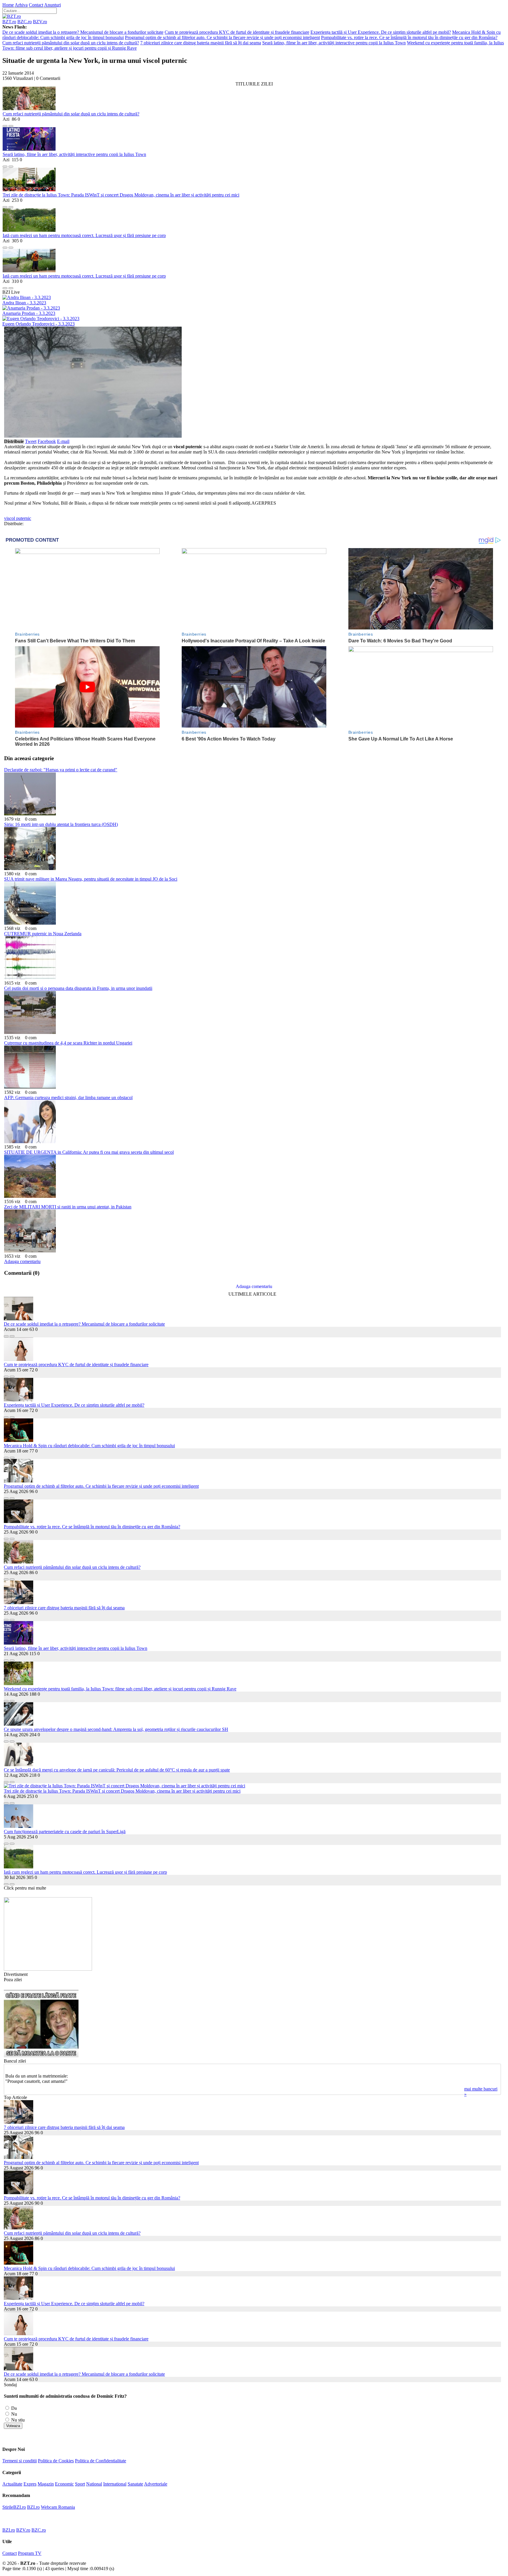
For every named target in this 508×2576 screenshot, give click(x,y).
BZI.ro (33, 2507)
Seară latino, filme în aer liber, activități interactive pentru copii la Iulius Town (334, 43)
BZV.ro (40, 22)
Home (8, 5)
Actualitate (12, 2484)
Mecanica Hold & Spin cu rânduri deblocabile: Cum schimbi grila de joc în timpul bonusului (89, 1446)
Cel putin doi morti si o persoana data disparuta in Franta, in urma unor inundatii (78, 988)
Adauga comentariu (22, 1261)
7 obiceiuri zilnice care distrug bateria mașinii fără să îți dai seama (201, 43)
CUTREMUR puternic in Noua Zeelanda (43, 934)
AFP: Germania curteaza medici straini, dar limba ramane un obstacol (68, 1098)
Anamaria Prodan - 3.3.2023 (29, 313)
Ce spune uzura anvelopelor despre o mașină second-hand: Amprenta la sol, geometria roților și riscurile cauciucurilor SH (116, 1729)
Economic (64, 2484)
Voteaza (13, 2426)
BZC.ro (25, 22)
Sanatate (135, 2484)
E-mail (63, 441)
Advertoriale (156, 2484)
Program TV (30, 2553)
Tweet (31, 441)
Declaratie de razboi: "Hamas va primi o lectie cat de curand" (61, 770)
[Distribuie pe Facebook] (5, 124)
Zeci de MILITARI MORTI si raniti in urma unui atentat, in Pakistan (68, 1207)
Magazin (46, 2484)
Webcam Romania (58, 2507)
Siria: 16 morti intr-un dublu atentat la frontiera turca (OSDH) (61, 824)
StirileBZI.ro (14, 2507)
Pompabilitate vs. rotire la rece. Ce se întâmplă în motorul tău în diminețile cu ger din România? (409, 37)
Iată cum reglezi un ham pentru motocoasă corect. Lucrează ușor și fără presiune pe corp (84, 235)
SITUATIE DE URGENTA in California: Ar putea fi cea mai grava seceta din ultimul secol (89, 1152)
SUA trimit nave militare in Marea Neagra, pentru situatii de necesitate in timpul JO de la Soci (91, 879)
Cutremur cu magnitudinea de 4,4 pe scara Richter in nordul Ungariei (68, 1043)
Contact (36, 5)
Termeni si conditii (20, 2461)
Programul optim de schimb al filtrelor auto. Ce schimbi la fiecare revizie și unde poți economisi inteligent (222, 37)
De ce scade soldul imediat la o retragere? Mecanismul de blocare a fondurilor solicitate (83, 32)
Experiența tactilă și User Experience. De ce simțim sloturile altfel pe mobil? (381, 32)
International (115, 2484)
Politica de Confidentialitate (101, 2461)
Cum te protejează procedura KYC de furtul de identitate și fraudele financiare (237, 32)
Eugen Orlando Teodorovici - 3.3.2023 (39, 324)
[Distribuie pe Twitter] (11, 124)
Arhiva (21, 5)
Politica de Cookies (56, 2461)
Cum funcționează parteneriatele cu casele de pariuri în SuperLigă (65, 1832)
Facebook (47, 441)
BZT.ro (9, 22)
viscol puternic (18, 518)
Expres (30, 2484)
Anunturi (52, 5)
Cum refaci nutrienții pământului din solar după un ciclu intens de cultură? (71, 43)
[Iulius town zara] (48, 1969)
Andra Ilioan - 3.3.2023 (24, 303)
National (94, 2484)
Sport (80, 2484)
